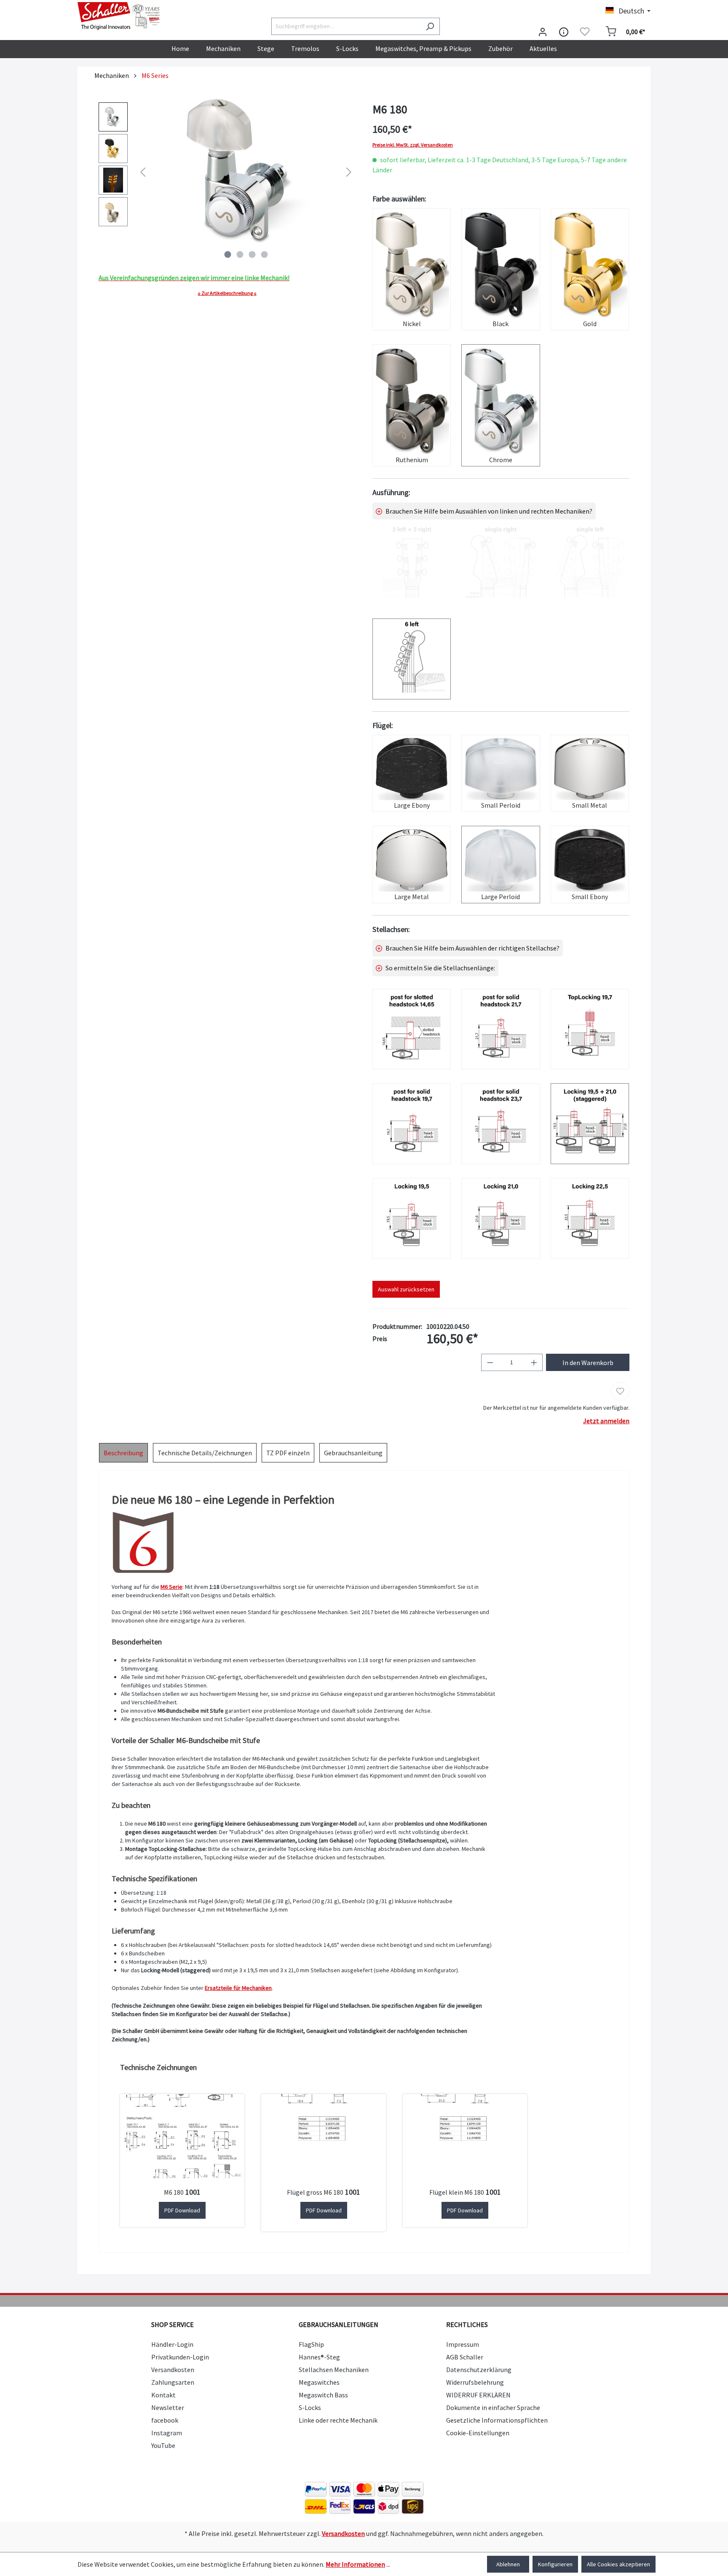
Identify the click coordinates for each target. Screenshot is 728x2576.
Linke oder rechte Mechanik (338, 2420)
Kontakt (163, 2395)
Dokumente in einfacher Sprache (493, 2407)
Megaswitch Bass (323, 2395)
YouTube (163, 2445)
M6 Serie (171, 1587)
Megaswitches (319, 2382)
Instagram (167, 2433)
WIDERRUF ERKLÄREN (478, 2395)
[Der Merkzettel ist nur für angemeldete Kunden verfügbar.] (585, 32)
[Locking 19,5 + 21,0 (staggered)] (590, 1124)
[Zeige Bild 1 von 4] (227, 254)
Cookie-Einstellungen (478, 2433)
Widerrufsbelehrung (475, 2382)
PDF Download (182, 2210)
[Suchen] (430, 26)
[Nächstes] (349, 172)
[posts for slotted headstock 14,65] (412, 1029)
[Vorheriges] (143, 172)
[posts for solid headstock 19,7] (412, 1124)
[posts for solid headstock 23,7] (500, 1124)
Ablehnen (508, 2564)
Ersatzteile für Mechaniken (238, 1988)
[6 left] (412, 659)
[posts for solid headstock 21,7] (500, 1029)
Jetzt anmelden (606, 1421)
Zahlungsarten (173, 2382)
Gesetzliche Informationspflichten (497, 2420)
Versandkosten (173, 2370)
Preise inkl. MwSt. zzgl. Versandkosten (413, 145)
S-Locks (310, 2407)
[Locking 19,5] (412, 1218)
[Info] (564, 32)
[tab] (123, 1453)
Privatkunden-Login (180, 2357)
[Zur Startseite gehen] (120, 16)
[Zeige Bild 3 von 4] (252, 254)
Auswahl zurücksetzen (406, 1289)
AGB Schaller (465, 2357)
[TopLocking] (590, 1029)
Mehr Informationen (355, 2564)
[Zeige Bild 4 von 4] (264, 254)
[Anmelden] (543, 32)
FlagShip (311, 2344)
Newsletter (168, 2407)
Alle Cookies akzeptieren (618, 2564)
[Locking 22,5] (590, 1218)
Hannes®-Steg (319, 2357)
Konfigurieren (555, 2564)
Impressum (463, 2344)
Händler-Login (172, 2344)
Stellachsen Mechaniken (334, 2370)
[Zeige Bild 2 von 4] (240, 254)
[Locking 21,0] (500, 1218)
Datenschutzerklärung (479, 2370)
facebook (165, 2420)
